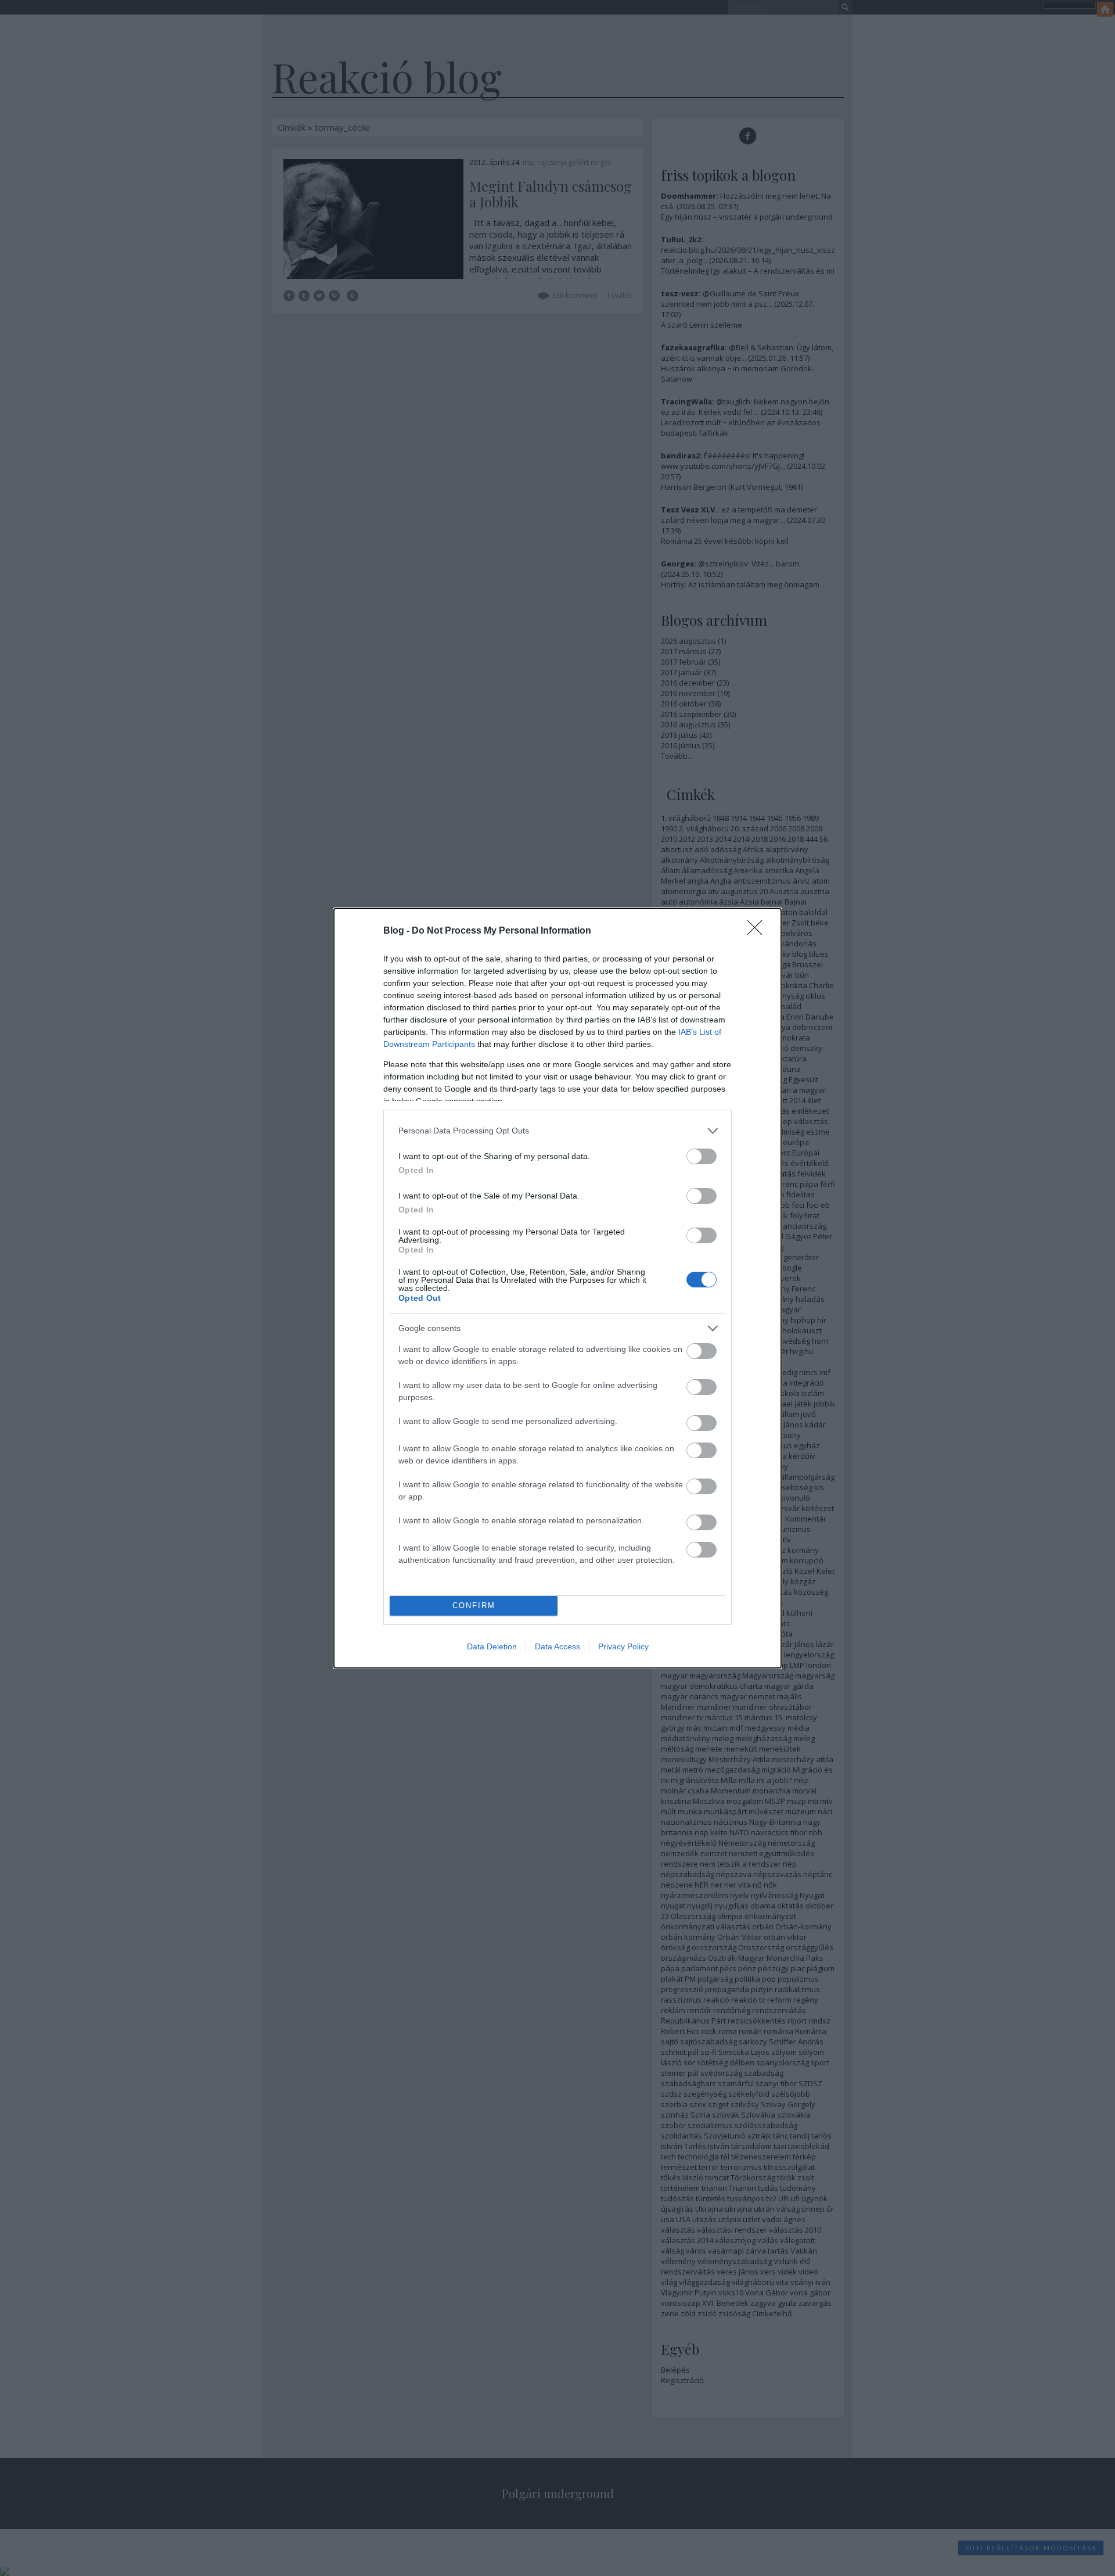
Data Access (557, 1646)
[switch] (702, 1156)
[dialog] (557, 1288)
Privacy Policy (623, 1646)
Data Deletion (492, 1646)
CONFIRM (474, 1605)
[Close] (758, 931)
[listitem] (557, 1131)
